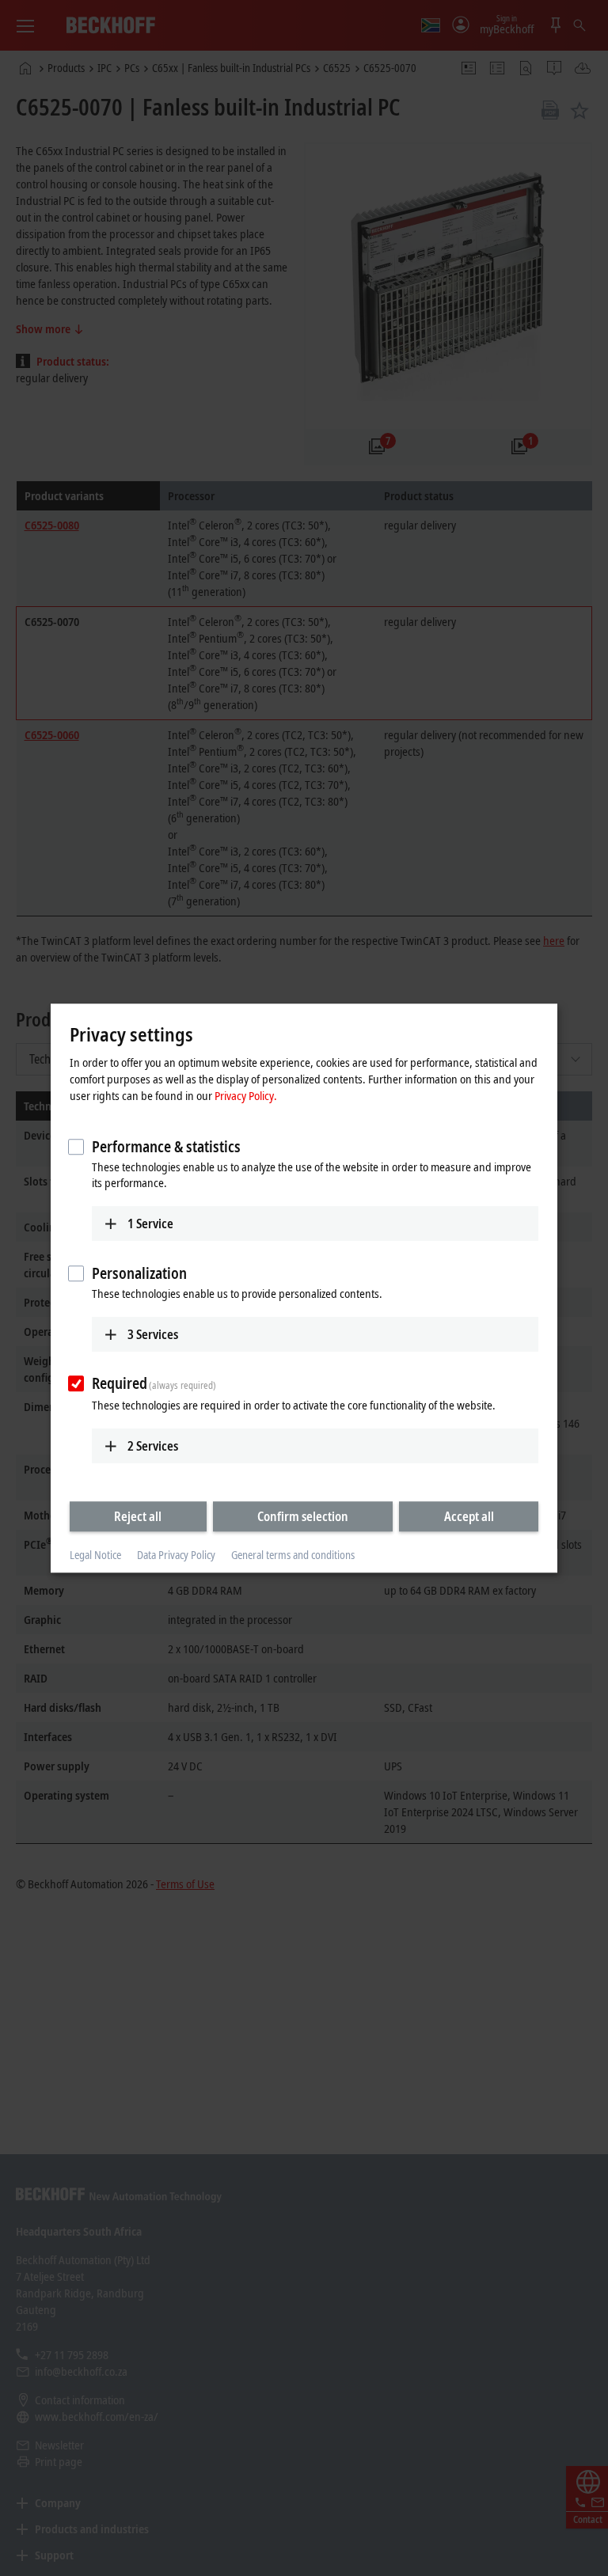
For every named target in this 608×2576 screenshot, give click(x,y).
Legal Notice (95, 1555)
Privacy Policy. (246, 1095)
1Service (150, 1224)
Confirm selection (303, 1516)
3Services (153, 1334)
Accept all (469, 1516)
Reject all (138, 1516)
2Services (153, 1446)
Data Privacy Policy (176, 1555)
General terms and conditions (293, 1555)
